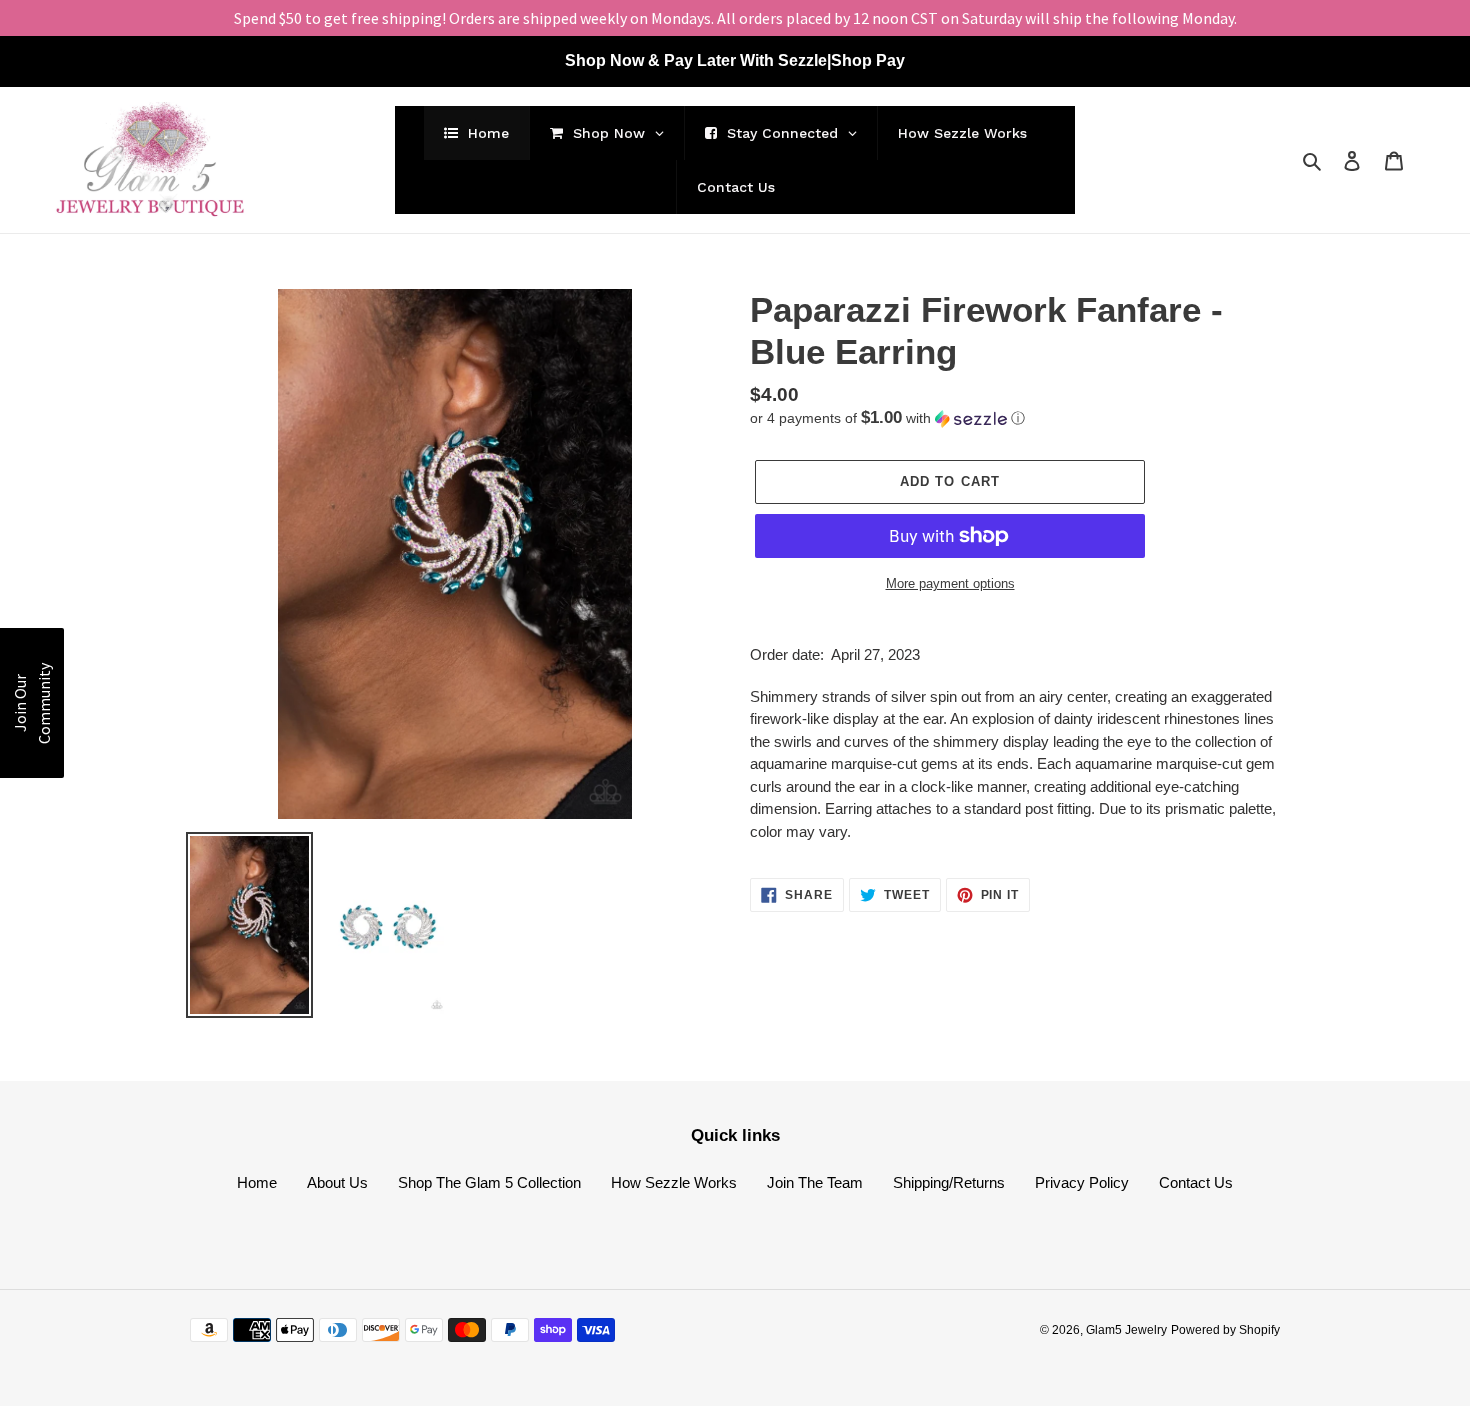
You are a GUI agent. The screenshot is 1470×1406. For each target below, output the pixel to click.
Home (257, 1182)
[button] (887, 418)
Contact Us (1196, 1182)
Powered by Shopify (1225, 1330)
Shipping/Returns (949, 1182)
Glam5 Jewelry (1126, 1330)
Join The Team (815, 1182)
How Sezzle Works (674, 1182)
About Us (337, 1182)
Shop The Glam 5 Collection (489, 1182)
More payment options (950, 583)
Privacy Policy (1082, 1182)
